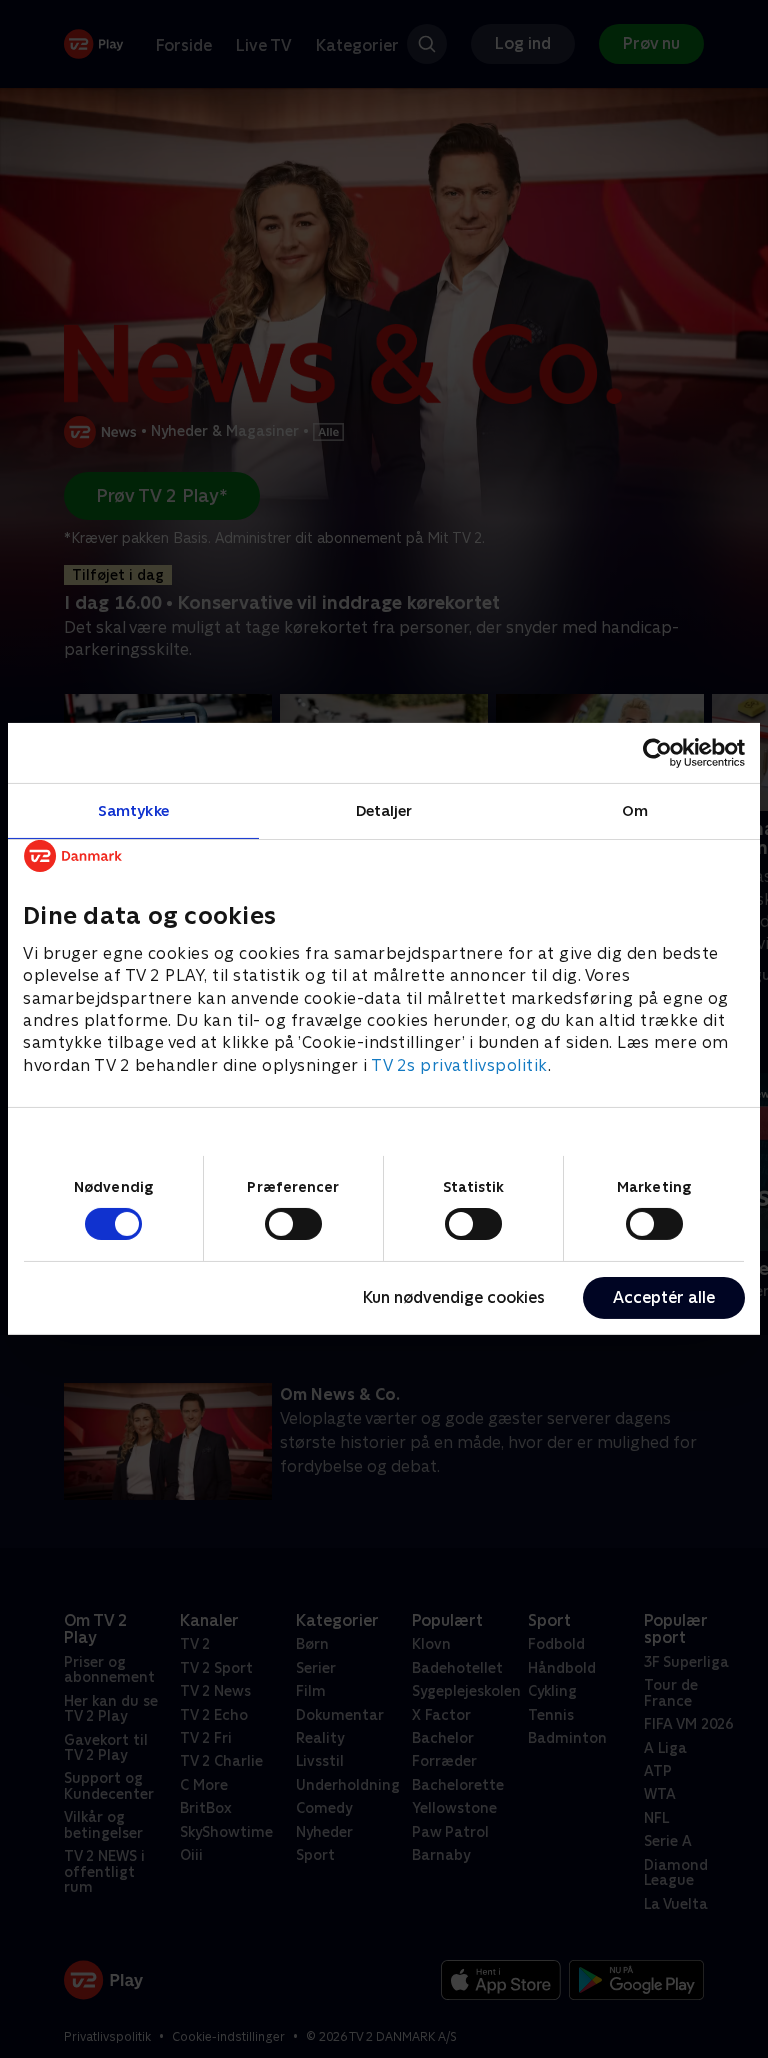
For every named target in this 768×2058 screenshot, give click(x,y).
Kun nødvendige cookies (454, 1297)
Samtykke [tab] (133, 810)
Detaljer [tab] (384, 810)
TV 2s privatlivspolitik (459, 1065)
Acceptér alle (664, 1297)
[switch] (293, 1224)
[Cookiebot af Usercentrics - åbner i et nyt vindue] (657, 753)
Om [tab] (635, 810)
